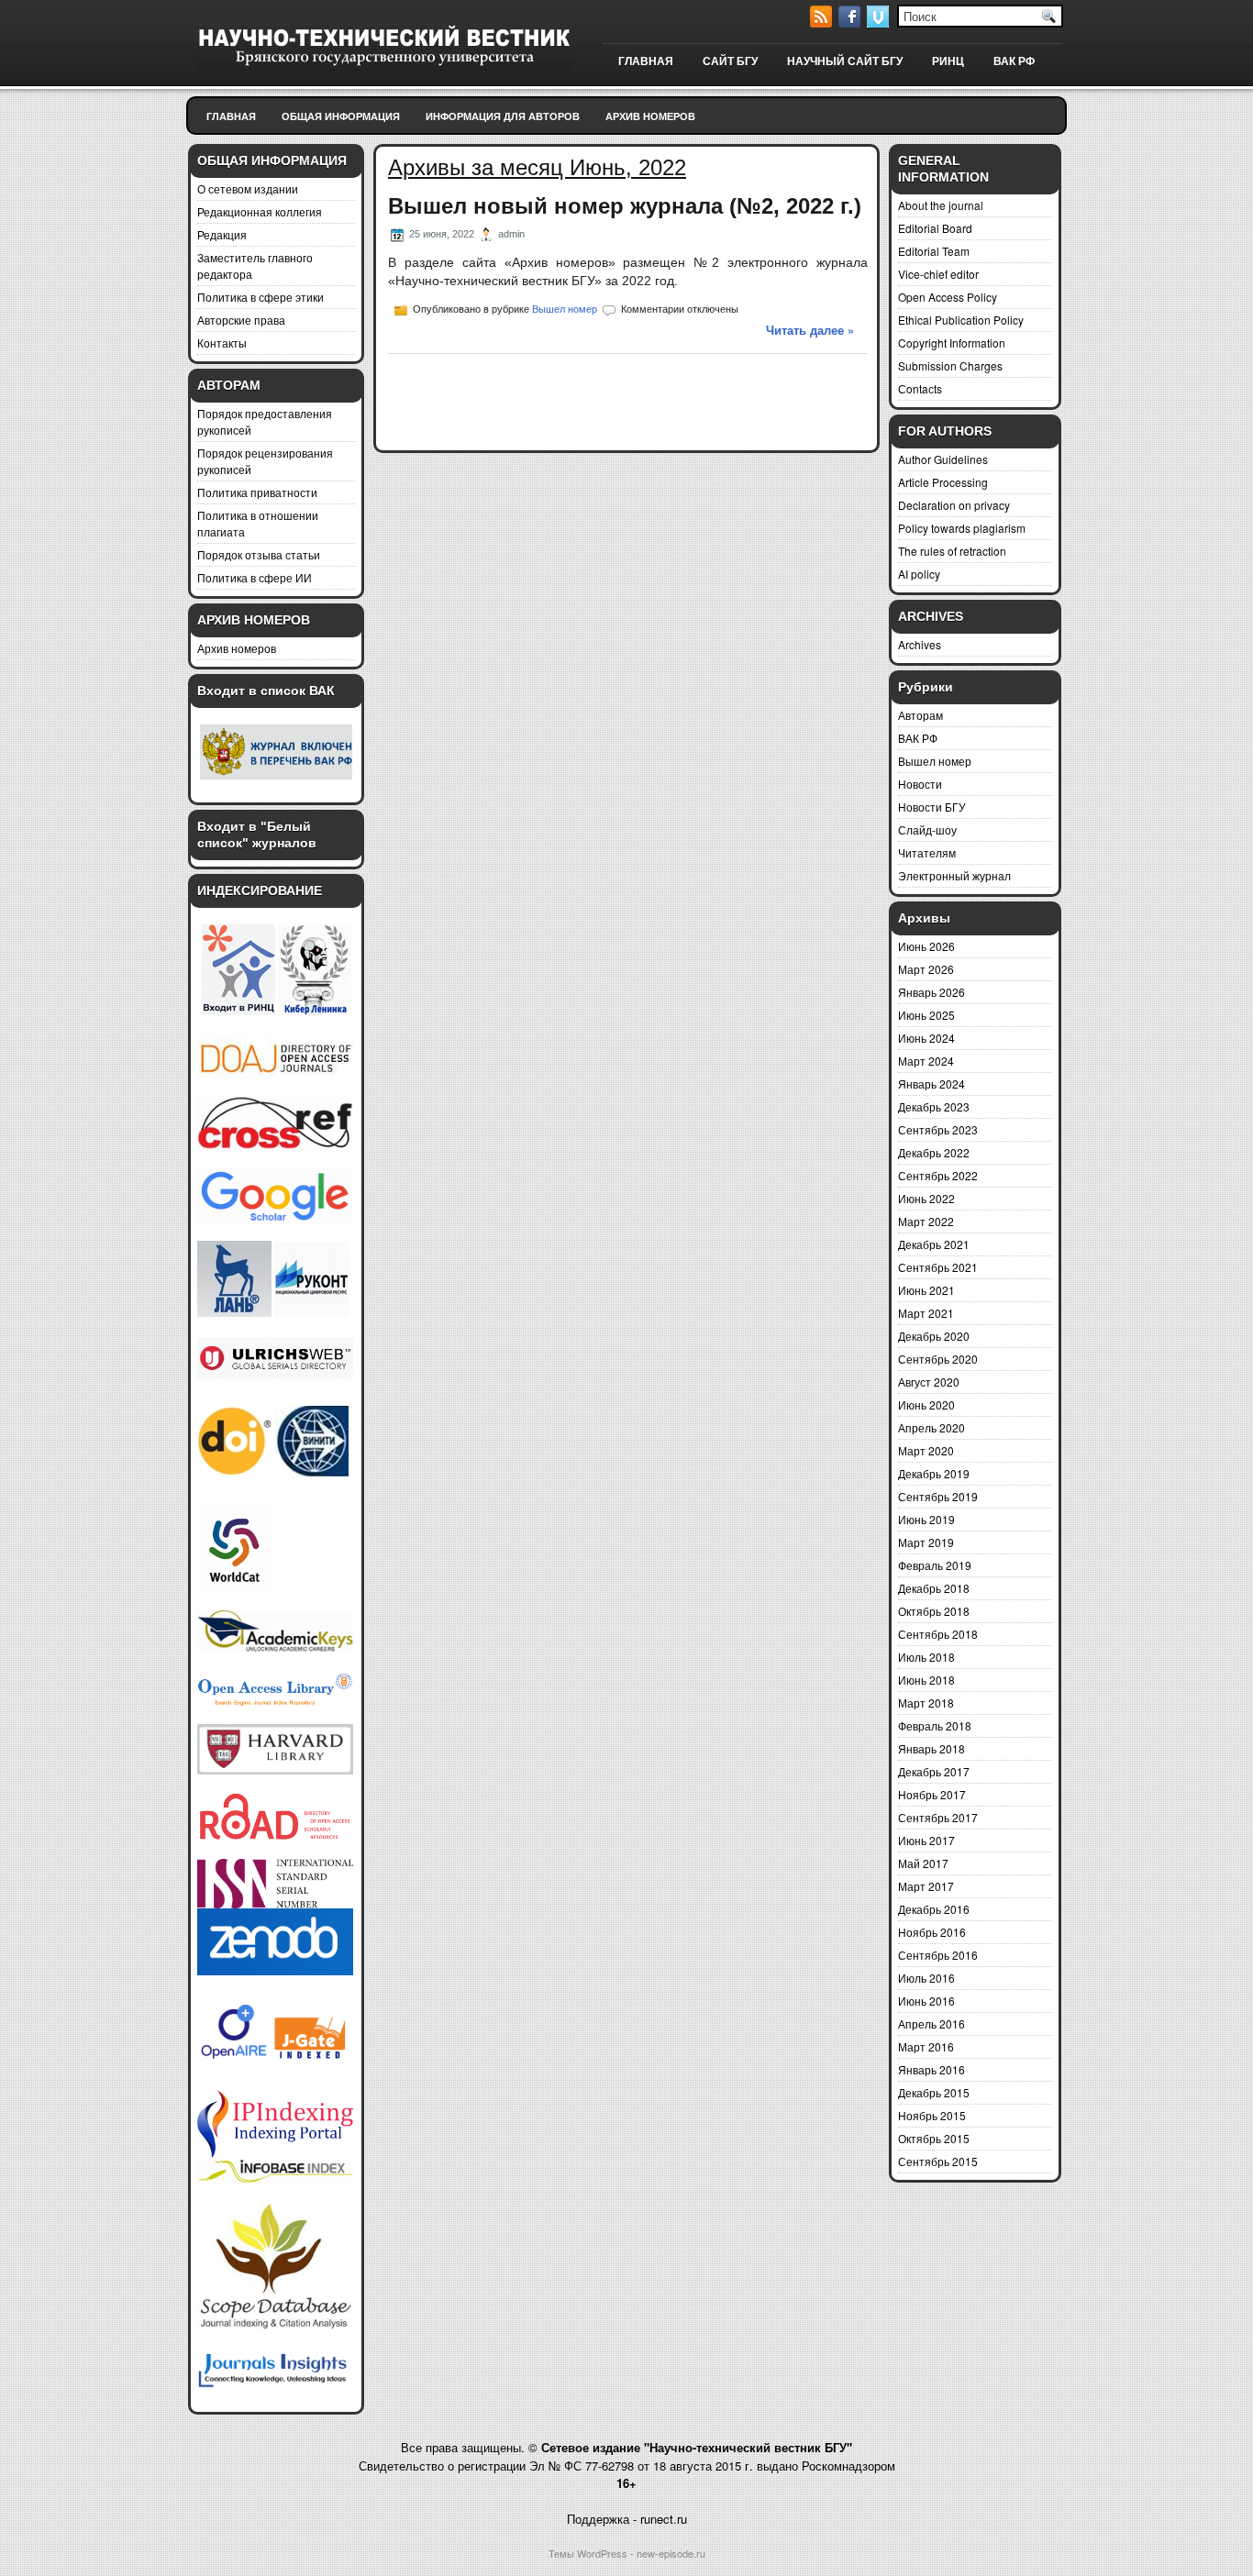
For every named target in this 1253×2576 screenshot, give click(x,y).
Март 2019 (926, 1542)
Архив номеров (650, 116)
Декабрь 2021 (934, 1244)
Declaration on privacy (954, 505)
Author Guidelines (943, 459)
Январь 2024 (931, 1083)
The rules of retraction (952, 551)
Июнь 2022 (926, 1198)
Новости (920, 784)
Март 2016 (926, 2046)
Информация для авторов (503, 116)
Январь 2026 (931, 992)
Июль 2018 (926, 1657)
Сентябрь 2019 (938, 1496)
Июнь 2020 (926, 1404)
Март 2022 (926, 1221)
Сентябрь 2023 (938, 1129)
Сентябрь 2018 (938, 1634)
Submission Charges (950, 365)
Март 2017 (926, 1886)
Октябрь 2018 (934, 1611)
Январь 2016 (931, 2069)
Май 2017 (923, 1863)
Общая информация (341, 116)
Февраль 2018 (935, 1725)
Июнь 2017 (926, 1840)
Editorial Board (935, 228)
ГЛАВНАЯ (646, 61)
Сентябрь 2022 (938, 1175)
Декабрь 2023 (934, 1106)
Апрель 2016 (931, 2023)
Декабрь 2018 (934, 1588)
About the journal (941, 205)
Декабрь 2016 (934, 1909)
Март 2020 (926, 1450)
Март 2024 (926, 1061)
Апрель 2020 (931, 1427)
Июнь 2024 (926, 1038)
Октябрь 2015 (934, 2138)
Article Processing (943, 482)
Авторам (920, 715)
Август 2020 (929, 1382)
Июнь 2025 (926, 1015)
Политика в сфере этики (261, 297)
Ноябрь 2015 (932, 2115)
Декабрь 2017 (934, 1771)
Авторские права (241, 320)
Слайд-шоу (927, 829)
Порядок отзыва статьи (259, 554)
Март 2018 (926, 1703)
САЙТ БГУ (730, 61)
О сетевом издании (248, 188)
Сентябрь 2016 (938, 1955)
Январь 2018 (931, 1748)
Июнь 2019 (926, 1519)
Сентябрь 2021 (938, 1267)
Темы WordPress (588, 2553)
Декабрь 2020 (934, 1336)
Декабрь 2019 (934, 1473)
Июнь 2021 (926, 1290)
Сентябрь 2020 (938, 1359)
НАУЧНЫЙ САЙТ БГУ (845, 61)
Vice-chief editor (938, 274)
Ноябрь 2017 (932, 1794)
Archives (920, 644)
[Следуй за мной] (880, 22)
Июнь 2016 (926, 2001)
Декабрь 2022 (934, 1152)
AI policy (919, 574)
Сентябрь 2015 (938, 2161)
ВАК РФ (1014, 61)
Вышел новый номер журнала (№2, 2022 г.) (625, 206)
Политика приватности (257, 492)
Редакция (222, 234)
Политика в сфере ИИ (255, 577)
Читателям (927, 852)
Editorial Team (934, 251)
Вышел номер (565, 309)
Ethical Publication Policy (961, 320)
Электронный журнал (954, 875)
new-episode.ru (671, 2553)
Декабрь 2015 (934, 2092)
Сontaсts (920, 388)
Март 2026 (926, 969)
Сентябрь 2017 (938, 1817)
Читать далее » (810, 330)
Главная (231, 116)
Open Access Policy (948, 297)
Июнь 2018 (926, 1680)
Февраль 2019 (935, 1565)
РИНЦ (948, 61)
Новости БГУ (932, 807)
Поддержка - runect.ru (627, 2519)
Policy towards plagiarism (962, 528)
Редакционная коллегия (260, 211)
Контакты (222, 343)
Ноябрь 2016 (932, 1932)
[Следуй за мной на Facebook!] (851, 22)
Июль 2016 (926, 1978)
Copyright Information (952, 343)
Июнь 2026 (926, 946)
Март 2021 (926, 1313)
